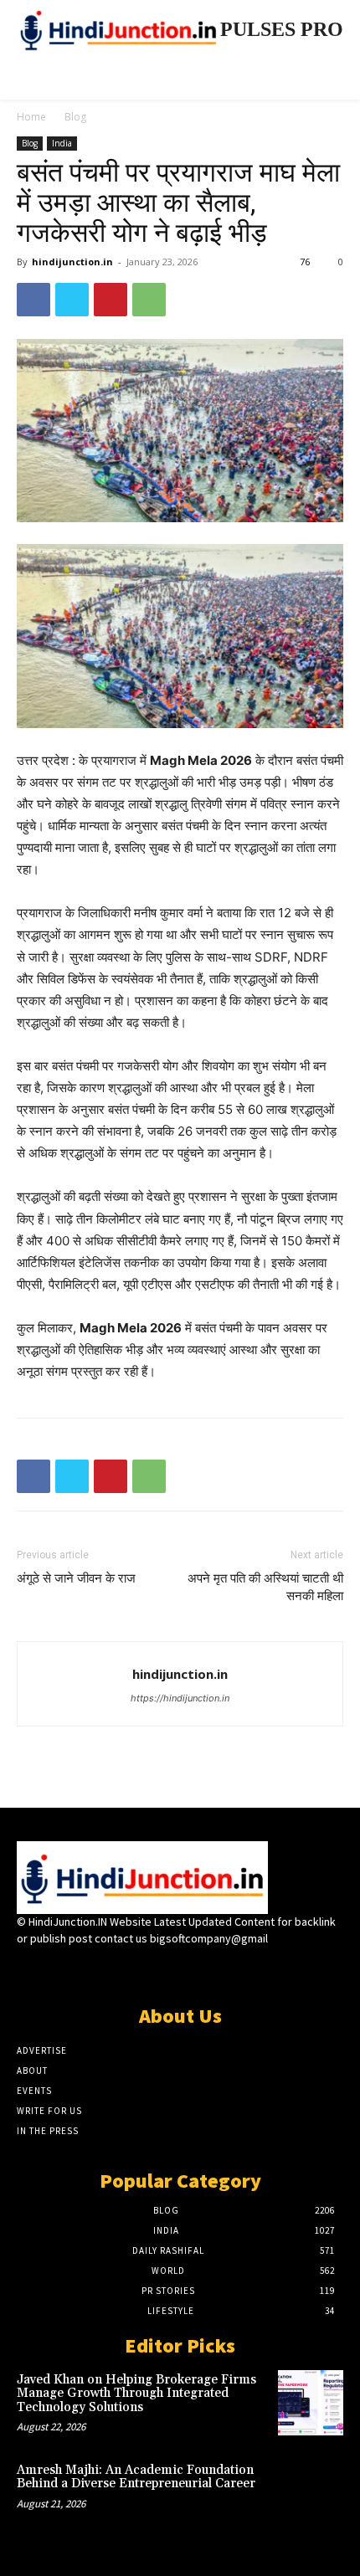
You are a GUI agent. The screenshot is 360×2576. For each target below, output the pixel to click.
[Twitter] (72, 300)
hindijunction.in (72, 262)
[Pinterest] (111, 300)
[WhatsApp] (149, 300)
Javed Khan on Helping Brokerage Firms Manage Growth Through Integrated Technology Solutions (136, 2394)
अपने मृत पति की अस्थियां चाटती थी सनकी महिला (265, 1587)
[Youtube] (239, 1970)
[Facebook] (33, 300)
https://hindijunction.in (180, 1698)
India (62, 143)
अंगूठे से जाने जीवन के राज (76, 1578)
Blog (75, 117)
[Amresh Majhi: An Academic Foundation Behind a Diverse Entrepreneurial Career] (311, 2493)
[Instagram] (150, 1970)
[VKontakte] (210, 1970)
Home (31, 117)
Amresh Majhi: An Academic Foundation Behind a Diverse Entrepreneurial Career (136, 2477)
